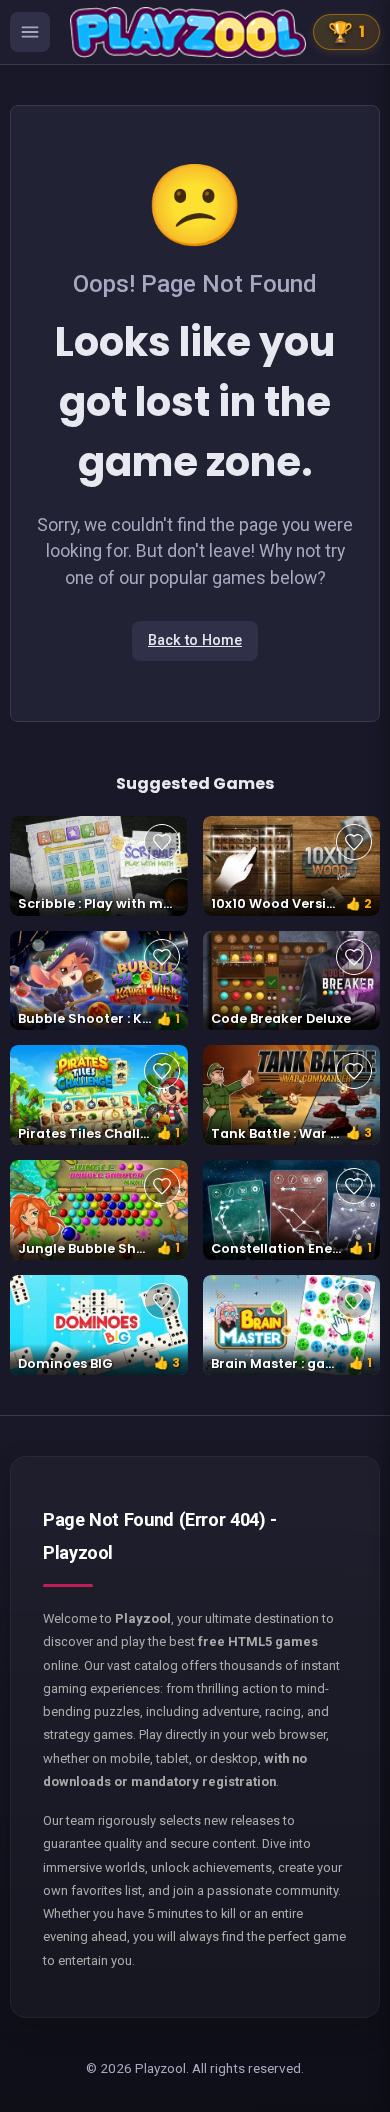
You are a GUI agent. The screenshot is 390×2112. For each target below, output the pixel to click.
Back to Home (195, 640)
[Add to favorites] (162, 842)
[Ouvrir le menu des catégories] (30, 32)
